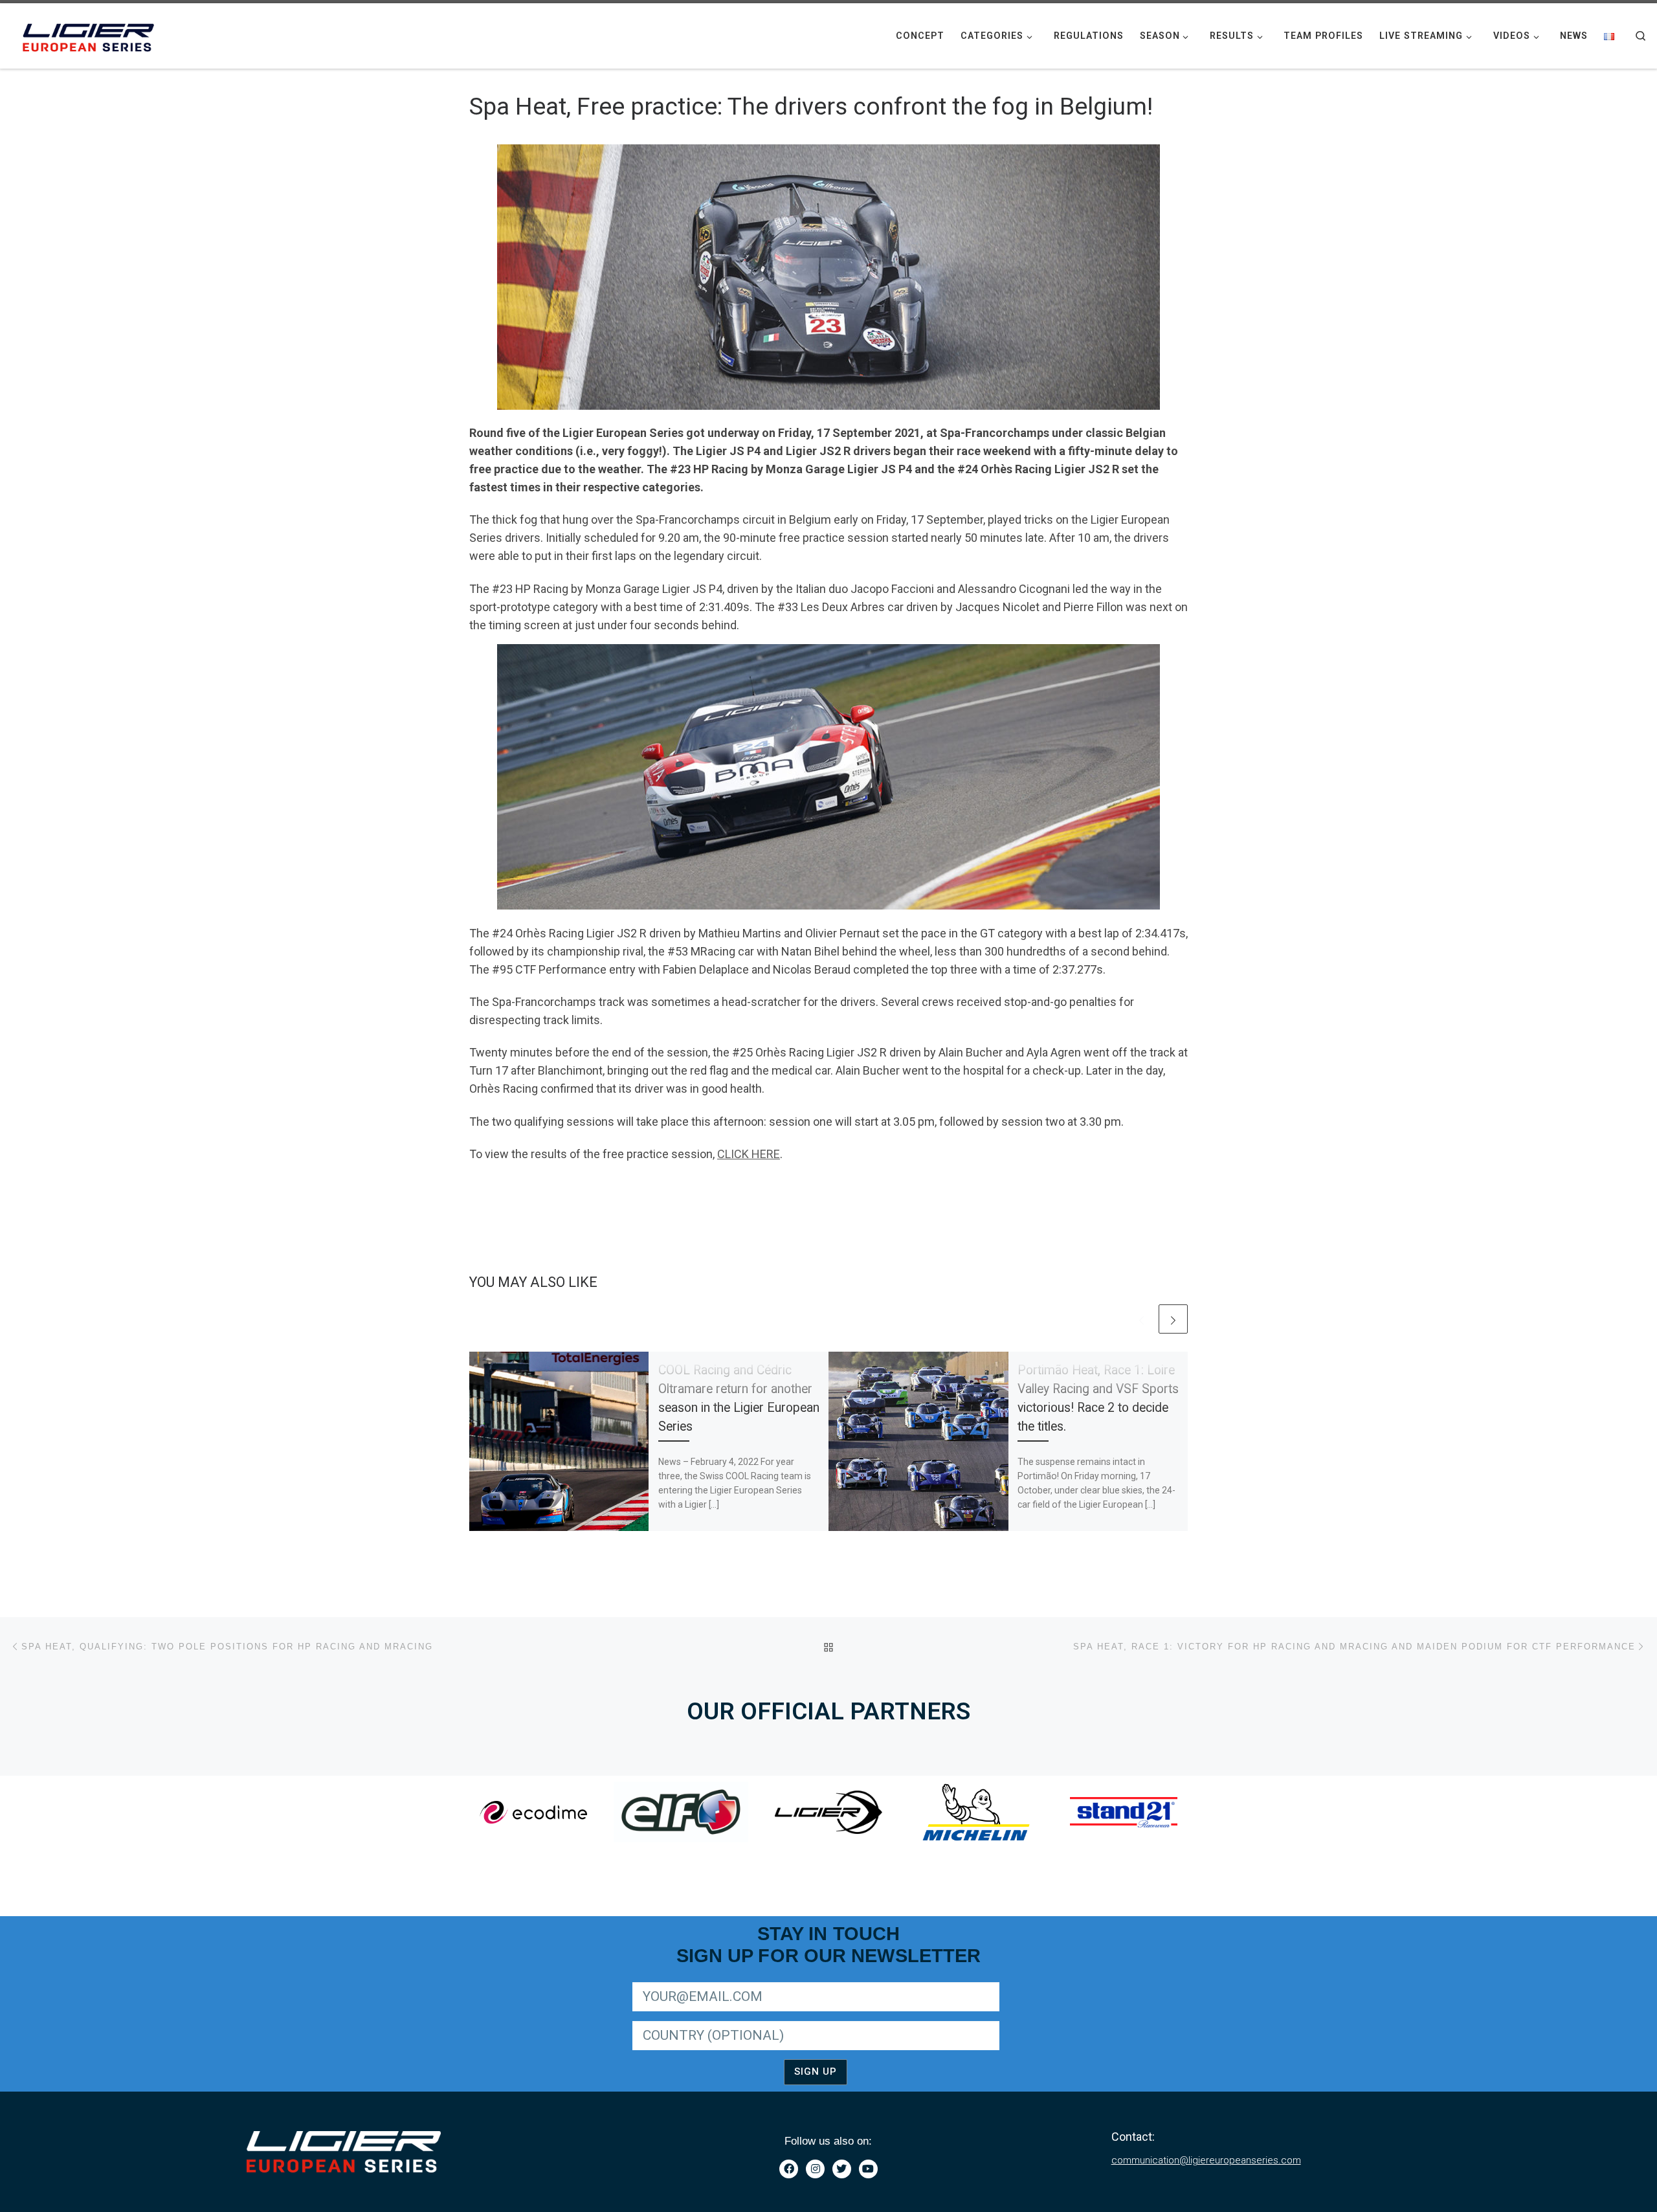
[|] (91, 34)
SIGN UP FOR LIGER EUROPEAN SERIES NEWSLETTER (743, 1980)
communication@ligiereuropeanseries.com (1206, 2160)
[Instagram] (815, 2169)
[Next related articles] (1173, 1319)
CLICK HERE (749, 1154)
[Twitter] (842, 2169)
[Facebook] (789, 2169)
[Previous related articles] (1141, 1319)
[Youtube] (868, 2169)
